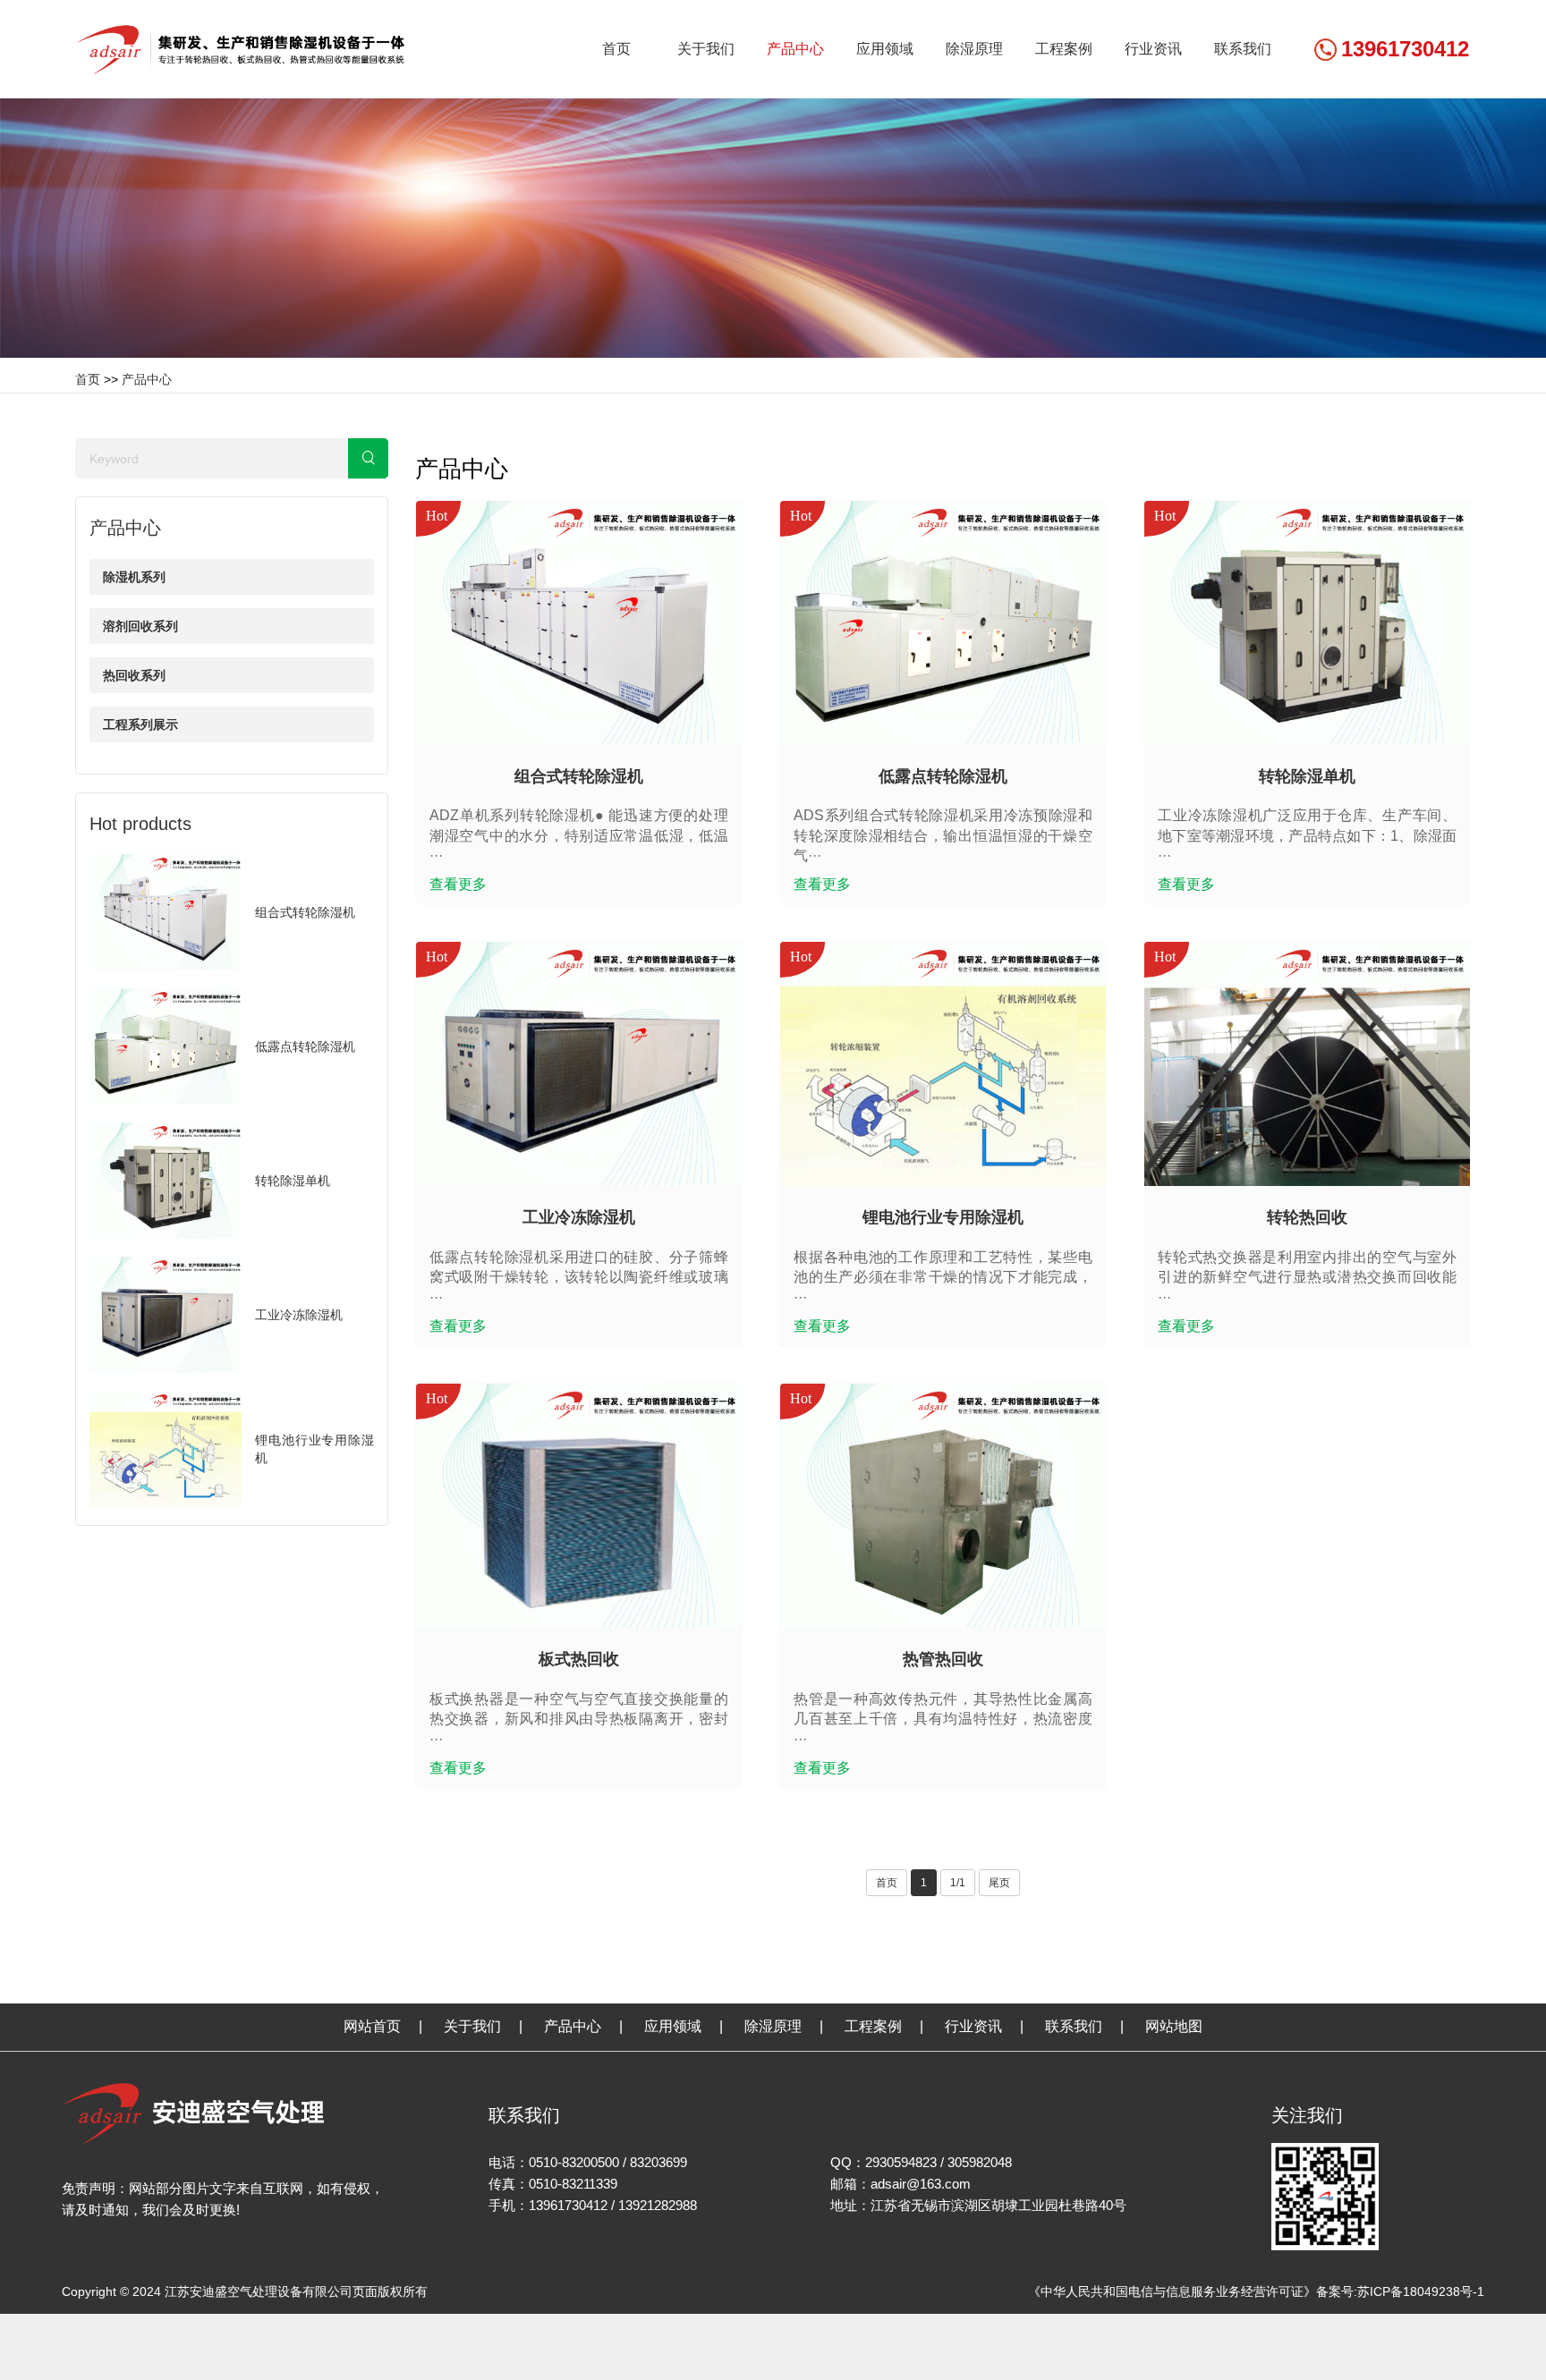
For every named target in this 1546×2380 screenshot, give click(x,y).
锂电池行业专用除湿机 (943, 1217)
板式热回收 (579, 1659)
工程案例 (1064, 49)
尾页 (999, 1883)
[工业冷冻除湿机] (579, 1065)
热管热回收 (943, 1659)
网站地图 (1174, 2026)
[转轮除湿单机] (1307, 624)
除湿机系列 (134, 577)
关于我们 (706, 49)
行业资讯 (1153, 49)
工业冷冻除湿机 (299, 1315)
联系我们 (1243, 49)
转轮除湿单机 (293, 1181)
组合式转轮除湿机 (305, 912)
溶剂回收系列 (140, 626)
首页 (616, 49)
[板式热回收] (579, 1507)
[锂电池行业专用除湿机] (943, 1065)
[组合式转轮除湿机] (579, 624)
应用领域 (885, 49)
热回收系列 (134, 675)
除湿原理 (974, 49)
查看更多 (458, 884)
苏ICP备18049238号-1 (1421, 2291)
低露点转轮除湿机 (305, 1046)
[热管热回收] (943, 1507)
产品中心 (795, 49)
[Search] (368, 458)
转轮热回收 (1307, 1217)
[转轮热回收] (1307, 1065)
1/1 (958, 1883)
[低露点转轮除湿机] (943, 624)
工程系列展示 (140, 724)
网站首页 (372, 2026)
